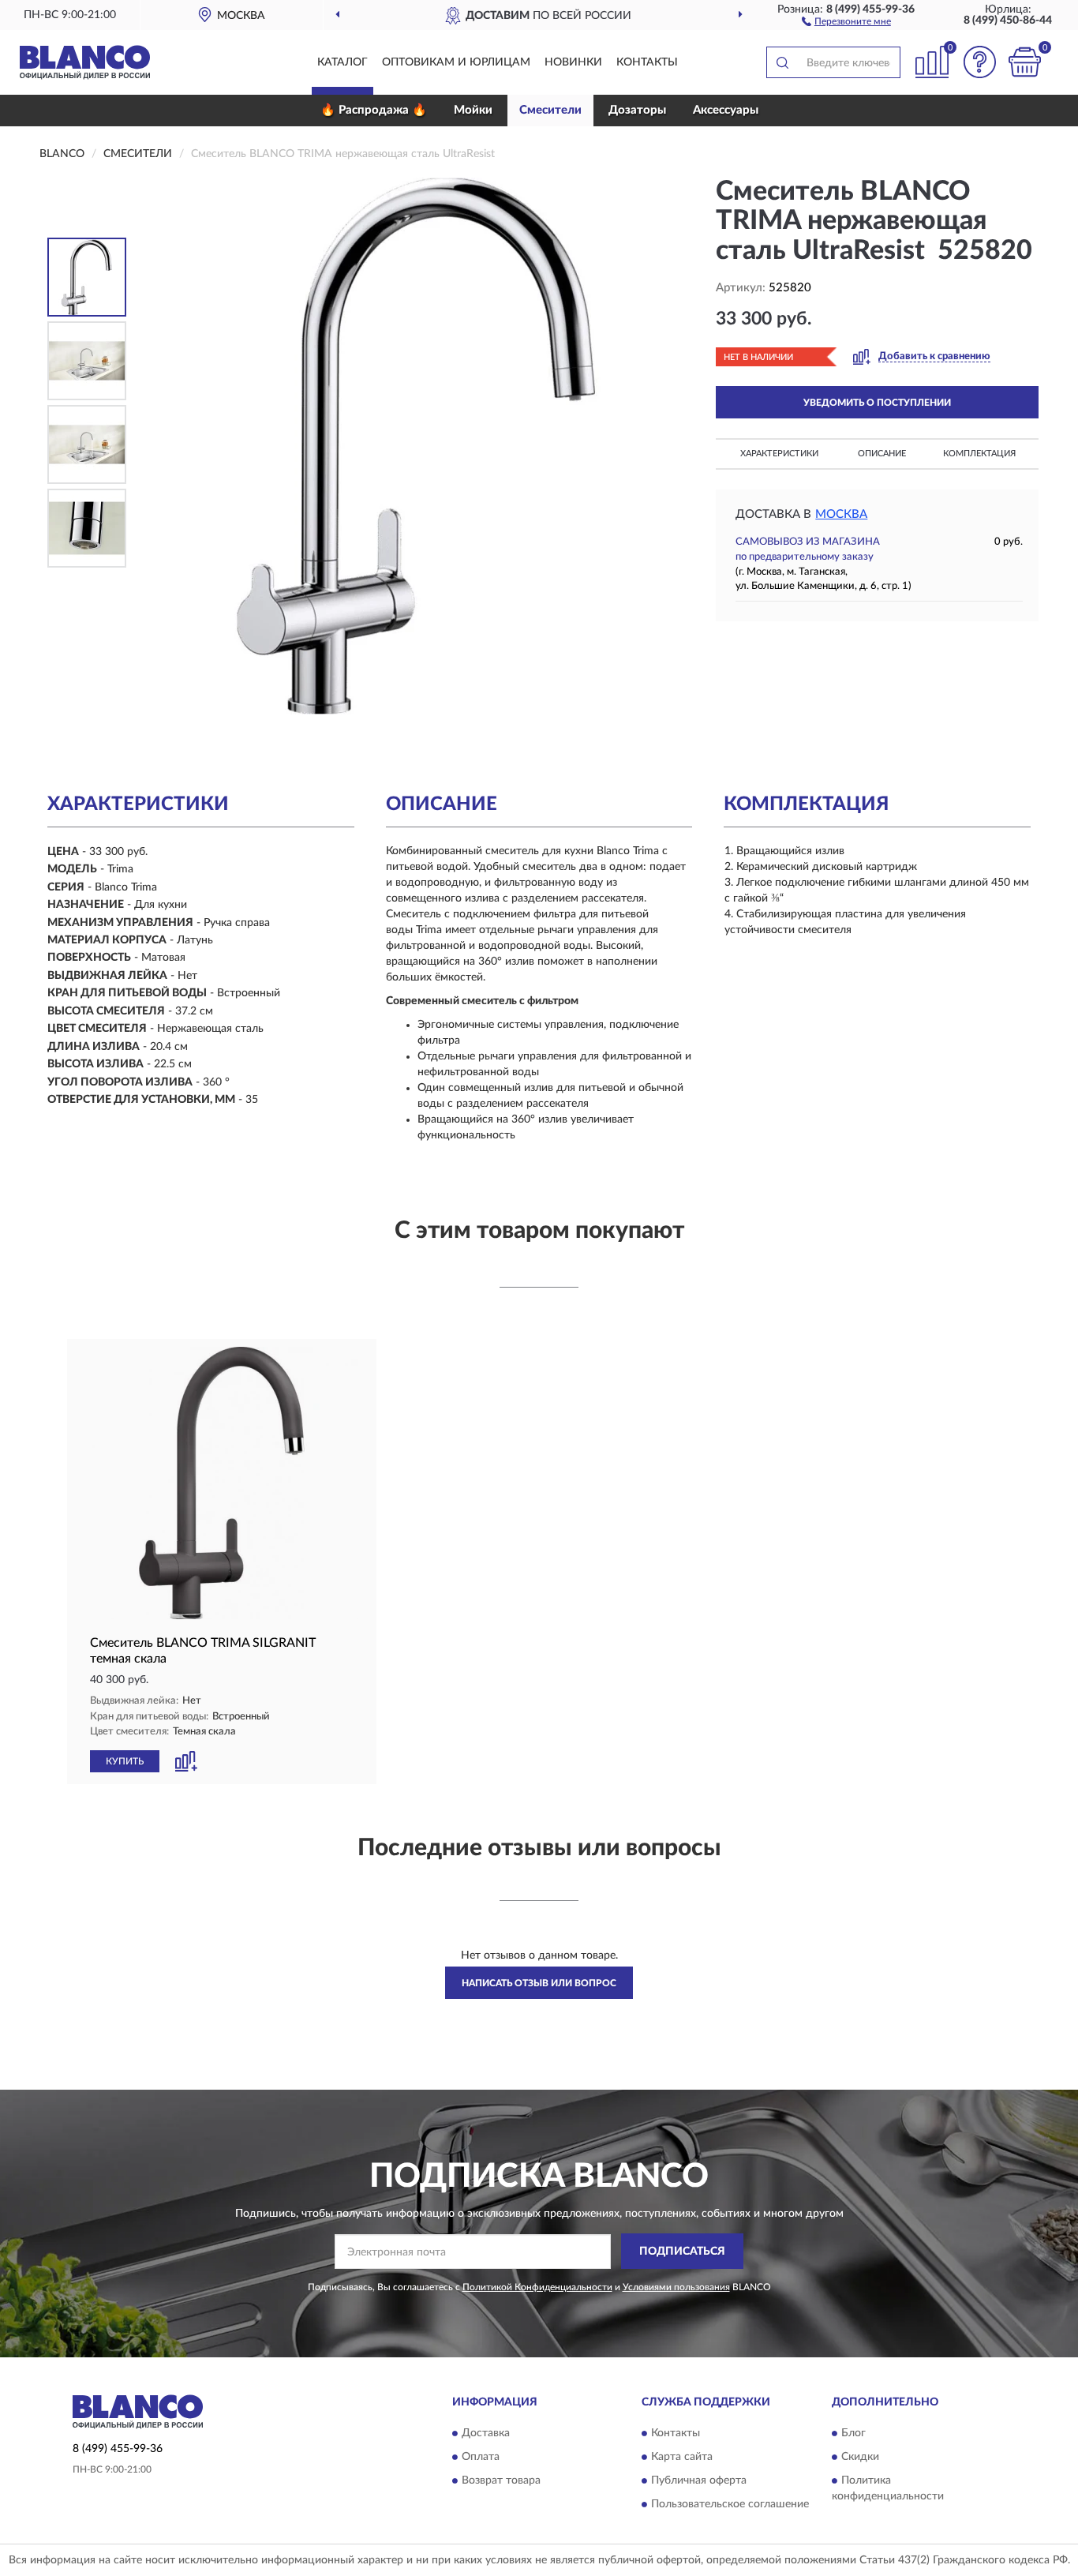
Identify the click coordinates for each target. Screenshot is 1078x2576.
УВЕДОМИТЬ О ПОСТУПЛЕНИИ (877, 403)
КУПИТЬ (125, 1761)
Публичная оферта (699, 2480)
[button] (846, 21)
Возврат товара (501, 2480)
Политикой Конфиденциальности (537, 2287)
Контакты (647, 62)
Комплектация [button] (979, 454)
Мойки (473, 110)
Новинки (573, 62)
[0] (1024, 62)
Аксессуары (726, 110)
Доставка (486, 2433)
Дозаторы (637, 110)
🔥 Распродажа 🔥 (374, 110)
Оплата (481, 2457)
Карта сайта (682, 2457)
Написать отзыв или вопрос (539, 1983)
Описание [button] (882, 454)
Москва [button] (841, 514)
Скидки (860, 2457)
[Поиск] (782, 62)
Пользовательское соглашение (730, 2504)
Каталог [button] (342, 62)
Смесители (550, 110)
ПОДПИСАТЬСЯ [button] (682, 2252)
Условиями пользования (676, 2287)
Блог (853, 2433)
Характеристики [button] (779, 454)
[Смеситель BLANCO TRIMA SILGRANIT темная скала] (222, 1483)
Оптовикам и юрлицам (456, 62)
